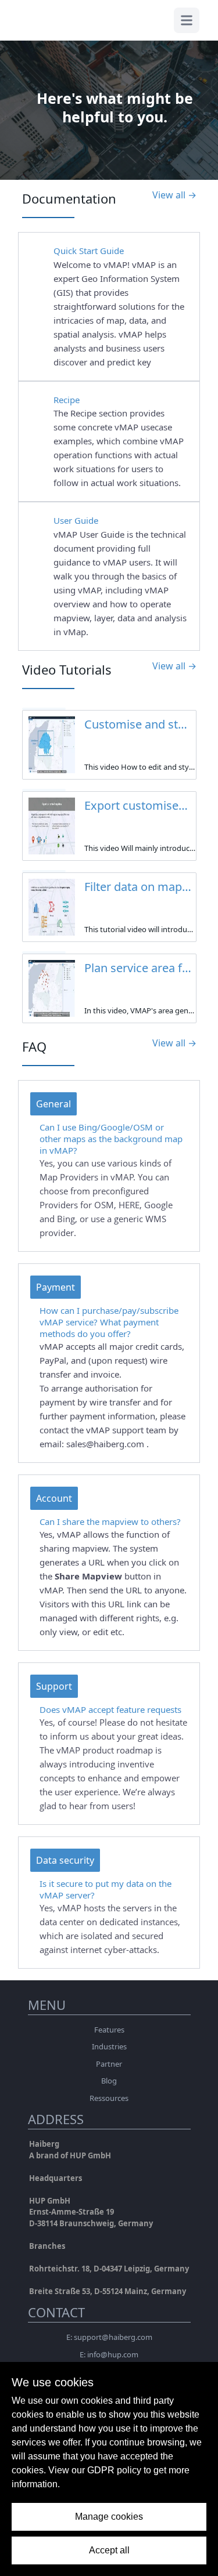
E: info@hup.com (109, 2354)
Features (109, 2030)
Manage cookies (109, 2517)
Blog (109, 2081)
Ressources (109, 2098)
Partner (109, 2064)
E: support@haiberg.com (109, 2337)
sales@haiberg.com (106, 1444)
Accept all (109, 2550)
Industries (109, 2046)
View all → (174, 195)
